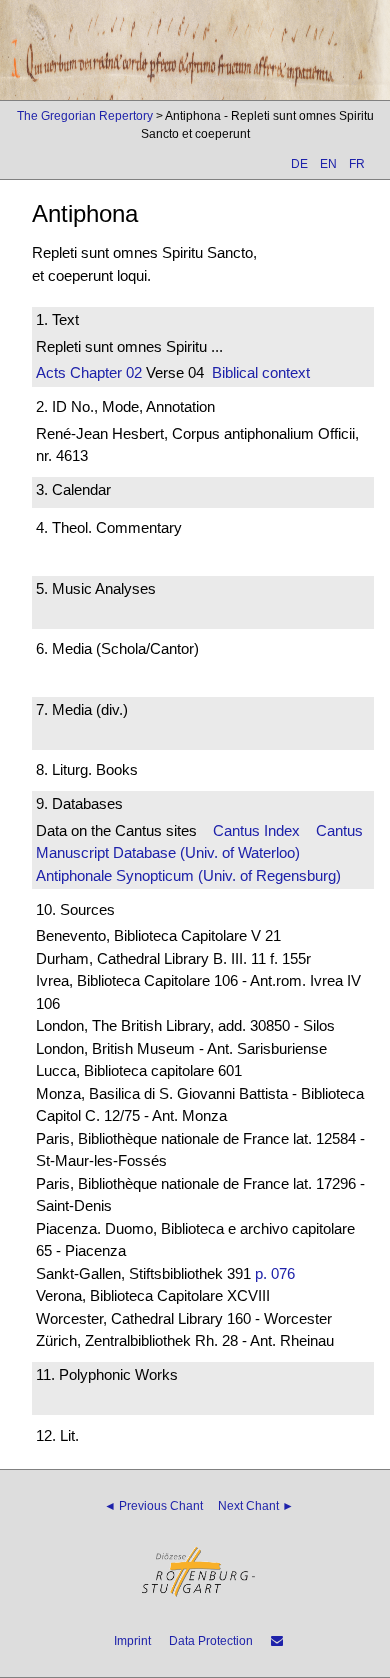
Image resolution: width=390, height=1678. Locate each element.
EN (328, 164)
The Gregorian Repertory (85, 116)
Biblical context (261, 372)
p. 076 (275, 1273)
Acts (51, 372)
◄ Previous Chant (153, 1506)
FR (357, 164)
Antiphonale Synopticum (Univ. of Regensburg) (188, 875)
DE (299, 164)
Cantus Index (256, 830)
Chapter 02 (104, 372)
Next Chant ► (256, 1506)
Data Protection (211, 1641)
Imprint (132, 1641)
